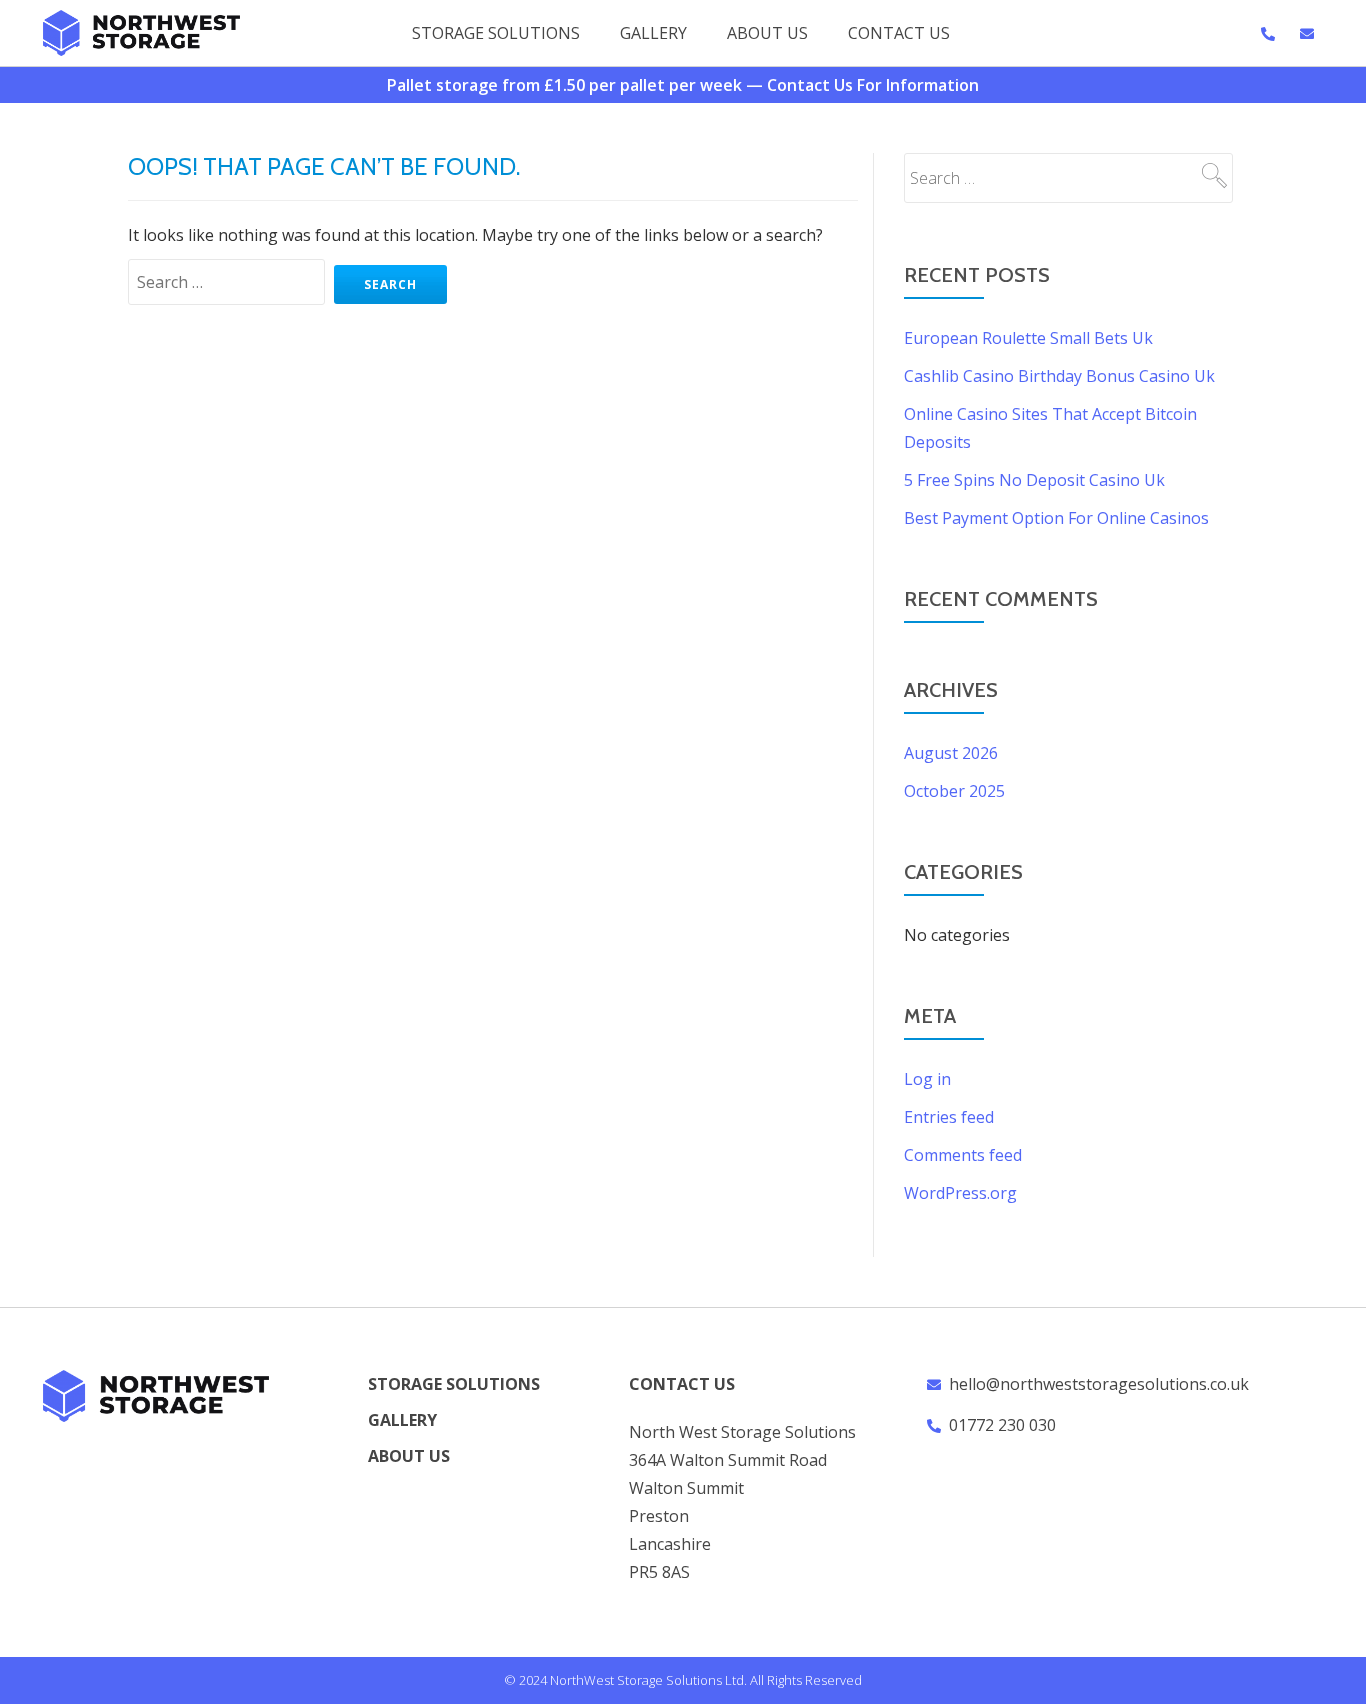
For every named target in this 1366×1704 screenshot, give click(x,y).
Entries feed (949, 1117)
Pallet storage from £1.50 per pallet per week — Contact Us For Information (683, 85)
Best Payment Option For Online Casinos (1056, 518)
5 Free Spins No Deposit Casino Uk (1034, 480)
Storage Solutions (496, 33)
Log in (927, 1079)
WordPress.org (960, 1193)
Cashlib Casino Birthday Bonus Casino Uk (1059, 376)
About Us (767, 33)
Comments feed (963, 1155)
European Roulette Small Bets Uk (1028, 338)
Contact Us (899, 33)
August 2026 (951, 753)
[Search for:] (229, 282)
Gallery (653, 33)
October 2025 (954, 791)
